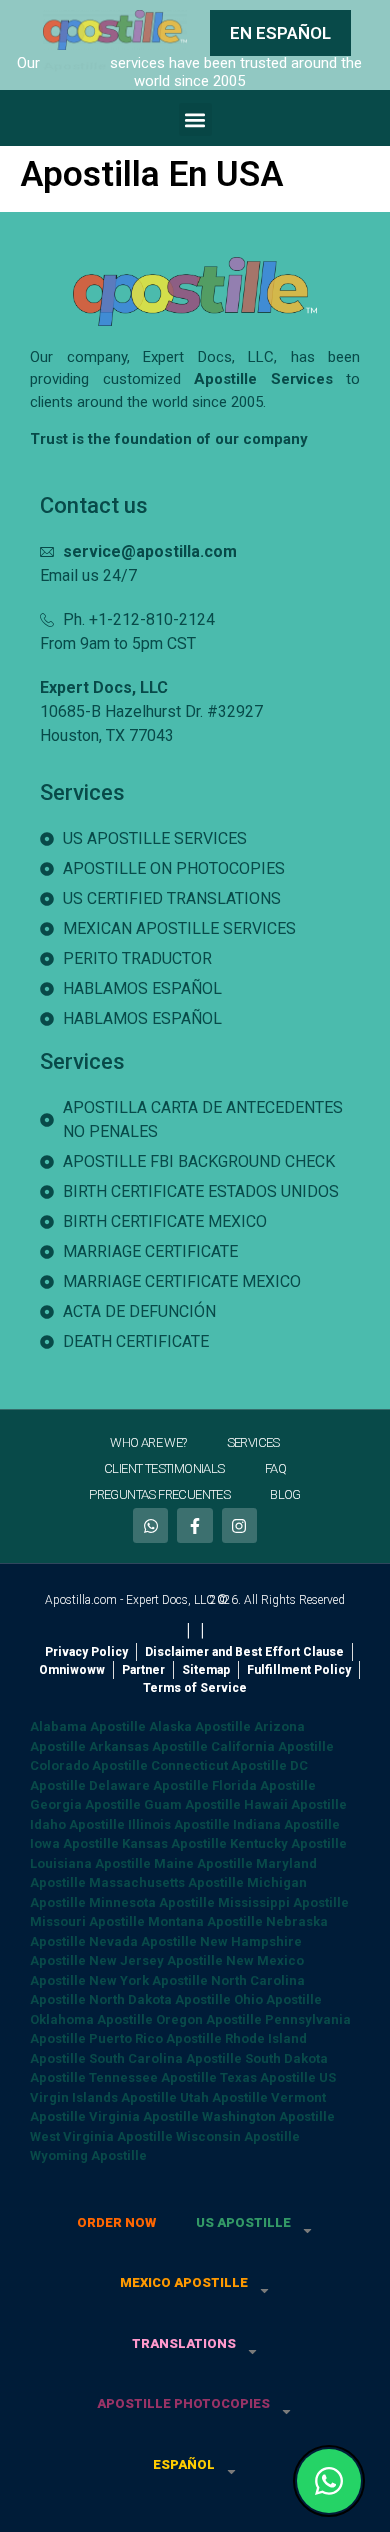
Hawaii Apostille (295, 1804)
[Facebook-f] (194, 1525)
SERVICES (253, 1442)
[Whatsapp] (150, 1525)
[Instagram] (239, 1525)
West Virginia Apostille (101, 2136)
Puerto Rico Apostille (155, 2038)
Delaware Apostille (149, 1785)
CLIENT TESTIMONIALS (164, 1468)
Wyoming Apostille (88, 2155)
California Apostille (272, 1746)
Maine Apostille (203, 1863)
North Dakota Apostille (160, 1999)
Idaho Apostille (77, 1824)
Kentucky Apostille (288, 1843)
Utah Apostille (224, 2097)
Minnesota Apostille (152, 1902)
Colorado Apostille (89, 1765)
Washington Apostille (268, 2116)
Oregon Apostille (209, 2019)
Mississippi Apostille (283, 1902)
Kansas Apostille (174, 1843)
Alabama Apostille (88, 1726)
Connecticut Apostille (219, 1765)
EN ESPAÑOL (280, 33)
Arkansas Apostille (148, 1746)
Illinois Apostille (179, 1824)
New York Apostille (148, 1980)
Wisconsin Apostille (238, 2136)
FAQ (275, 1468)
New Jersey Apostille (156, 1960)
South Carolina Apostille (165, 2058)
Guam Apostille (192, 1804)
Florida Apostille (264, 1785)
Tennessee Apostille (153, 2077)
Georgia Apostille (85, 1804)
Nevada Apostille (143, 1941)
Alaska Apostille (200, 1726)
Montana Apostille (205, 1921)
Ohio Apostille (278, 1999)
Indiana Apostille (286, 1824)
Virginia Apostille (144, 2116)
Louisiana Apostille (90, 1863)
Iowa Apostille (74, 1843)
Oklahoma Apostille (91, 2019)
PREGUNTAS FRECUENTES (159, 1494)
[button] (195, 119)
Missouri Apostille (87, 1921)
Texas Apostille (268, 2077)
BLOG (285, 1494)
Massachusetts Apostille (166, 1882)
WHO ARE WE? (148, 1442)
